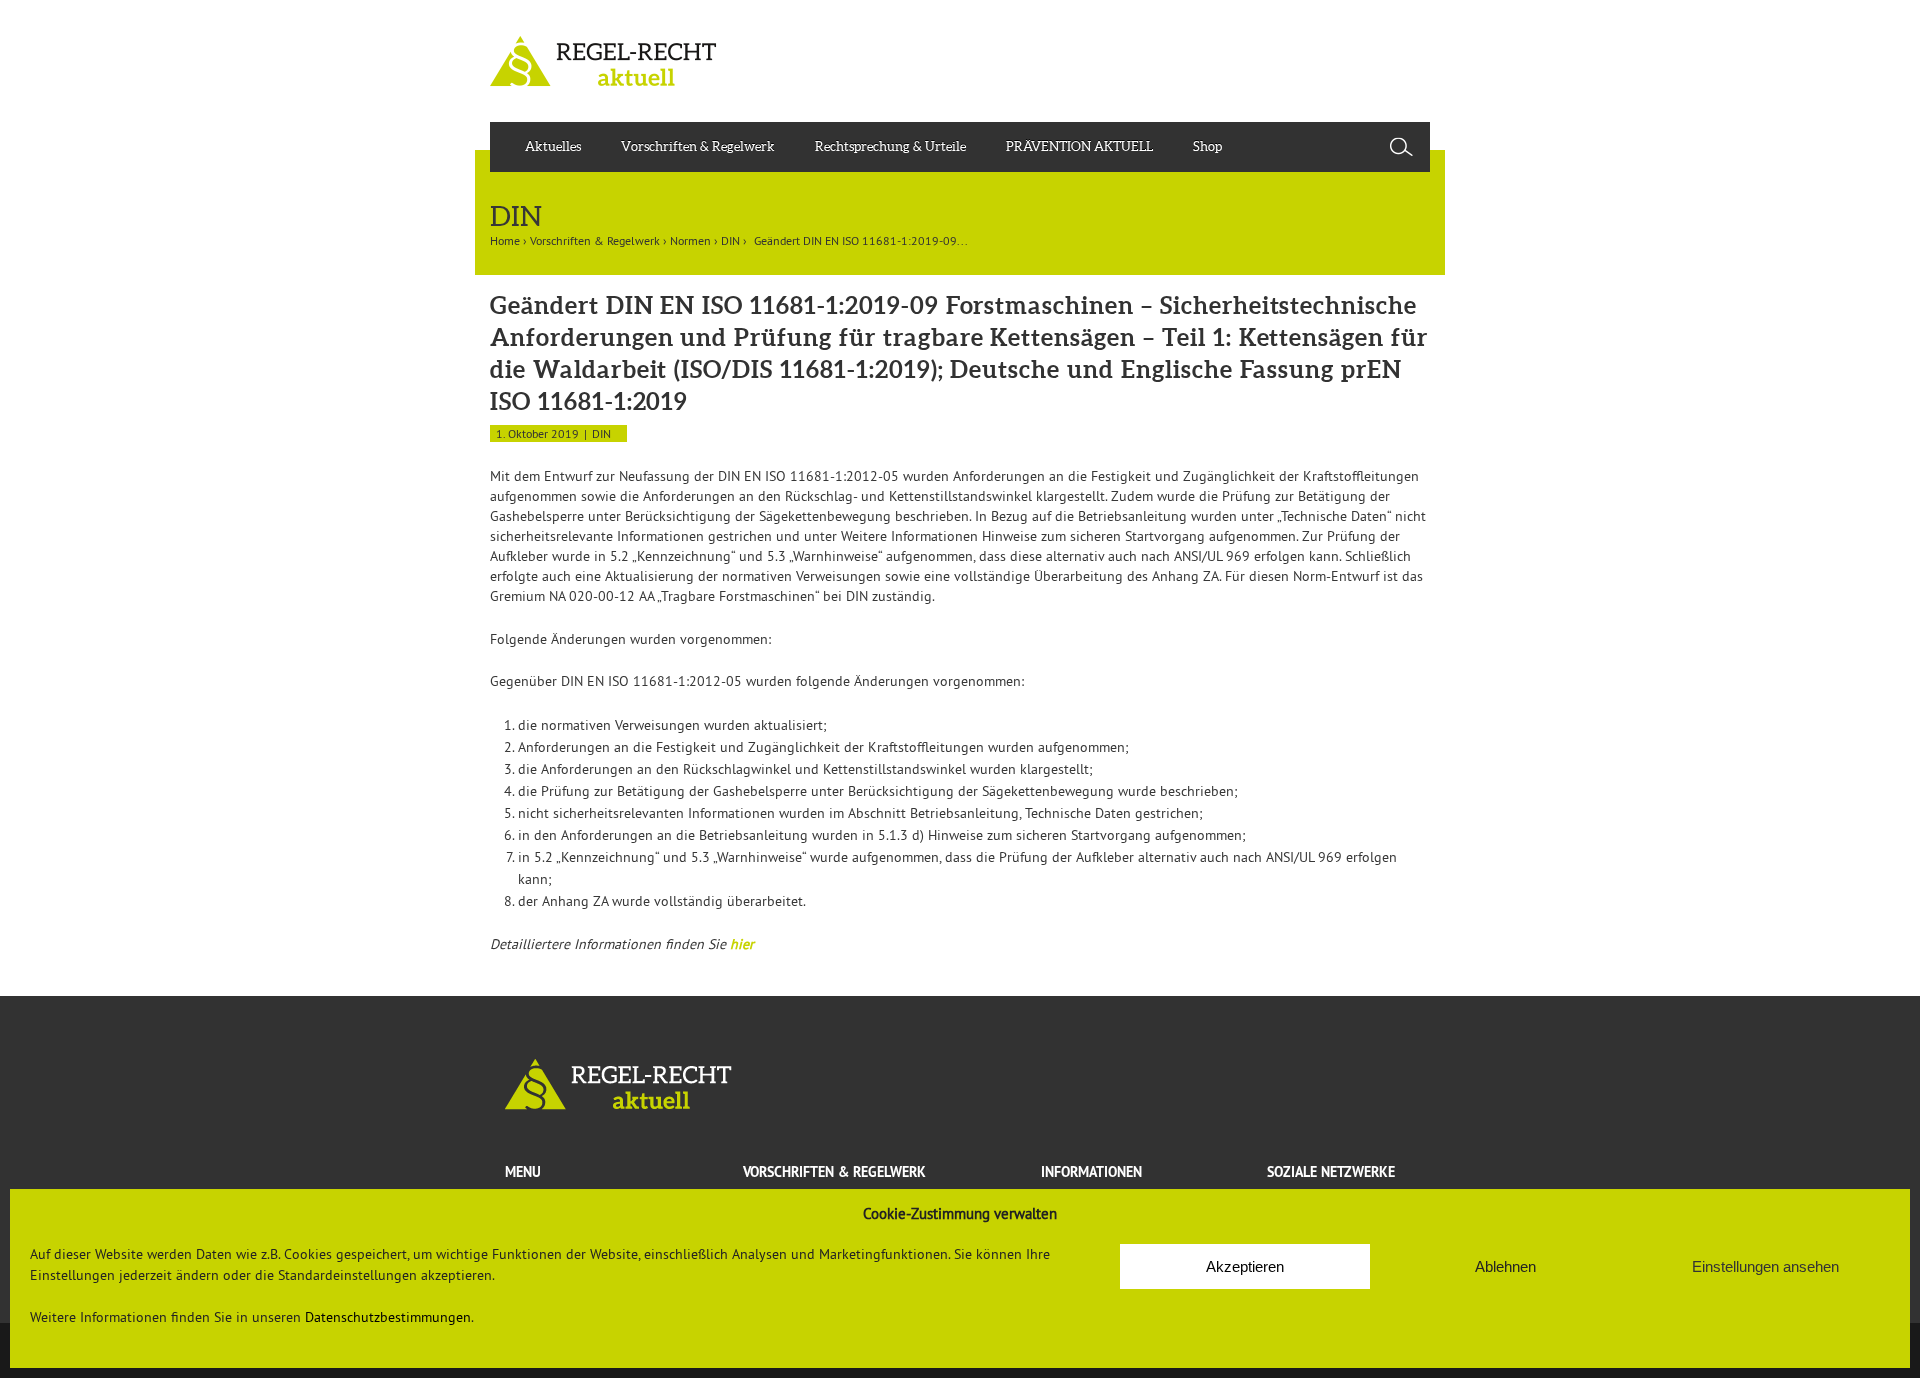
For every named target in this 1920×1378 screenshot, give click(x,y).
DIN (730, 240)
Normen (690, 240)
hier (742, 944)
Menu (523, 1172)
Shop (1207, 146)
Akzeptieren (1245, 1266)
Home (505, 240)
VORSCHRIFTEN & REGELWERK (834, 1172)
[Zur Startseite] (960, 1084)
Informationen (1091, 1172)
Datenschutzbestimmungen (388, 1317)
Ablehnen (1505, 1266)
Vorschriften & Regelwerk (698, 146)
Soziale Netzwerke (1331, 1172)
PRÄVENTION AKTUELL (1079, 146)
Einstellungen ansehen (1765, 1266)
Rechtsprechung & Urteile (890, 146)
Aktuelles (553, 146)
